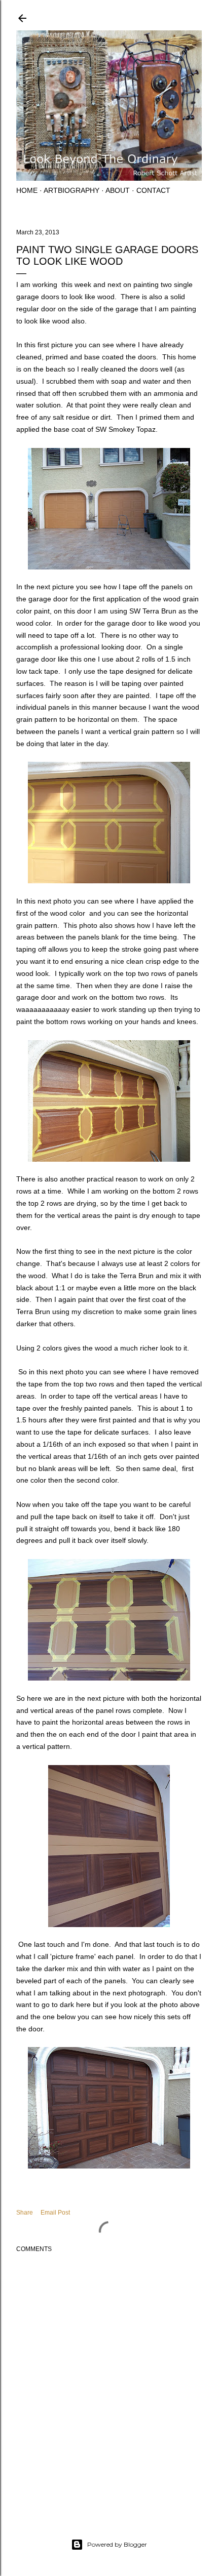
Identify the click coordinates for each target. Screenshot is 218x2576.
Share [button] (25, 2213)
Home (27, 190)
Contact (153, 190)
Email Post (55, 2213)
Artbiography (71, 190)
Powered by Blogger (117, 2544)
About (118, 190)
